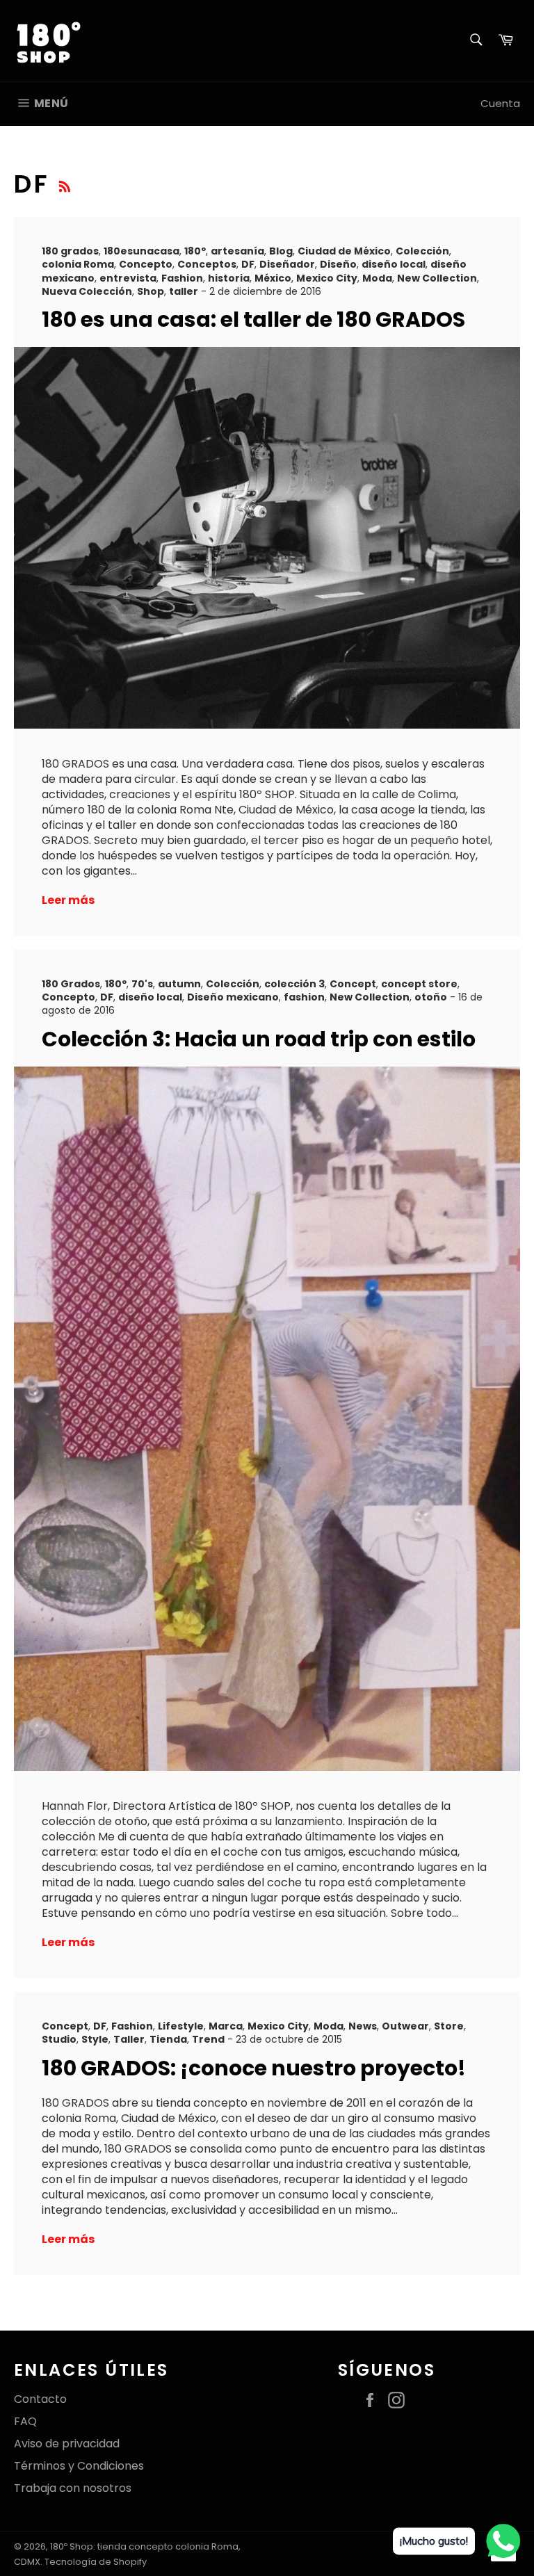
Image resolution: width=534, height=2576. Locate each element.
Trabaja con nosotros (73, 2488)
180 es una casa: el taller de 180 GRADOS (253, 319)
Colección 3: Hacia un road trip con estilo (259, 1039)
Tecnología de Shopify (96, 2562)
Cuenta (500, 103)
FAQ (25, 2421)
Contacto (40, 2399)
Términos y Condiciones (79, 2466)
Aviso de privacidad (67, 2444)
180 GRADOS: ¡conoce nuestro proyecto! (254, 2068)
